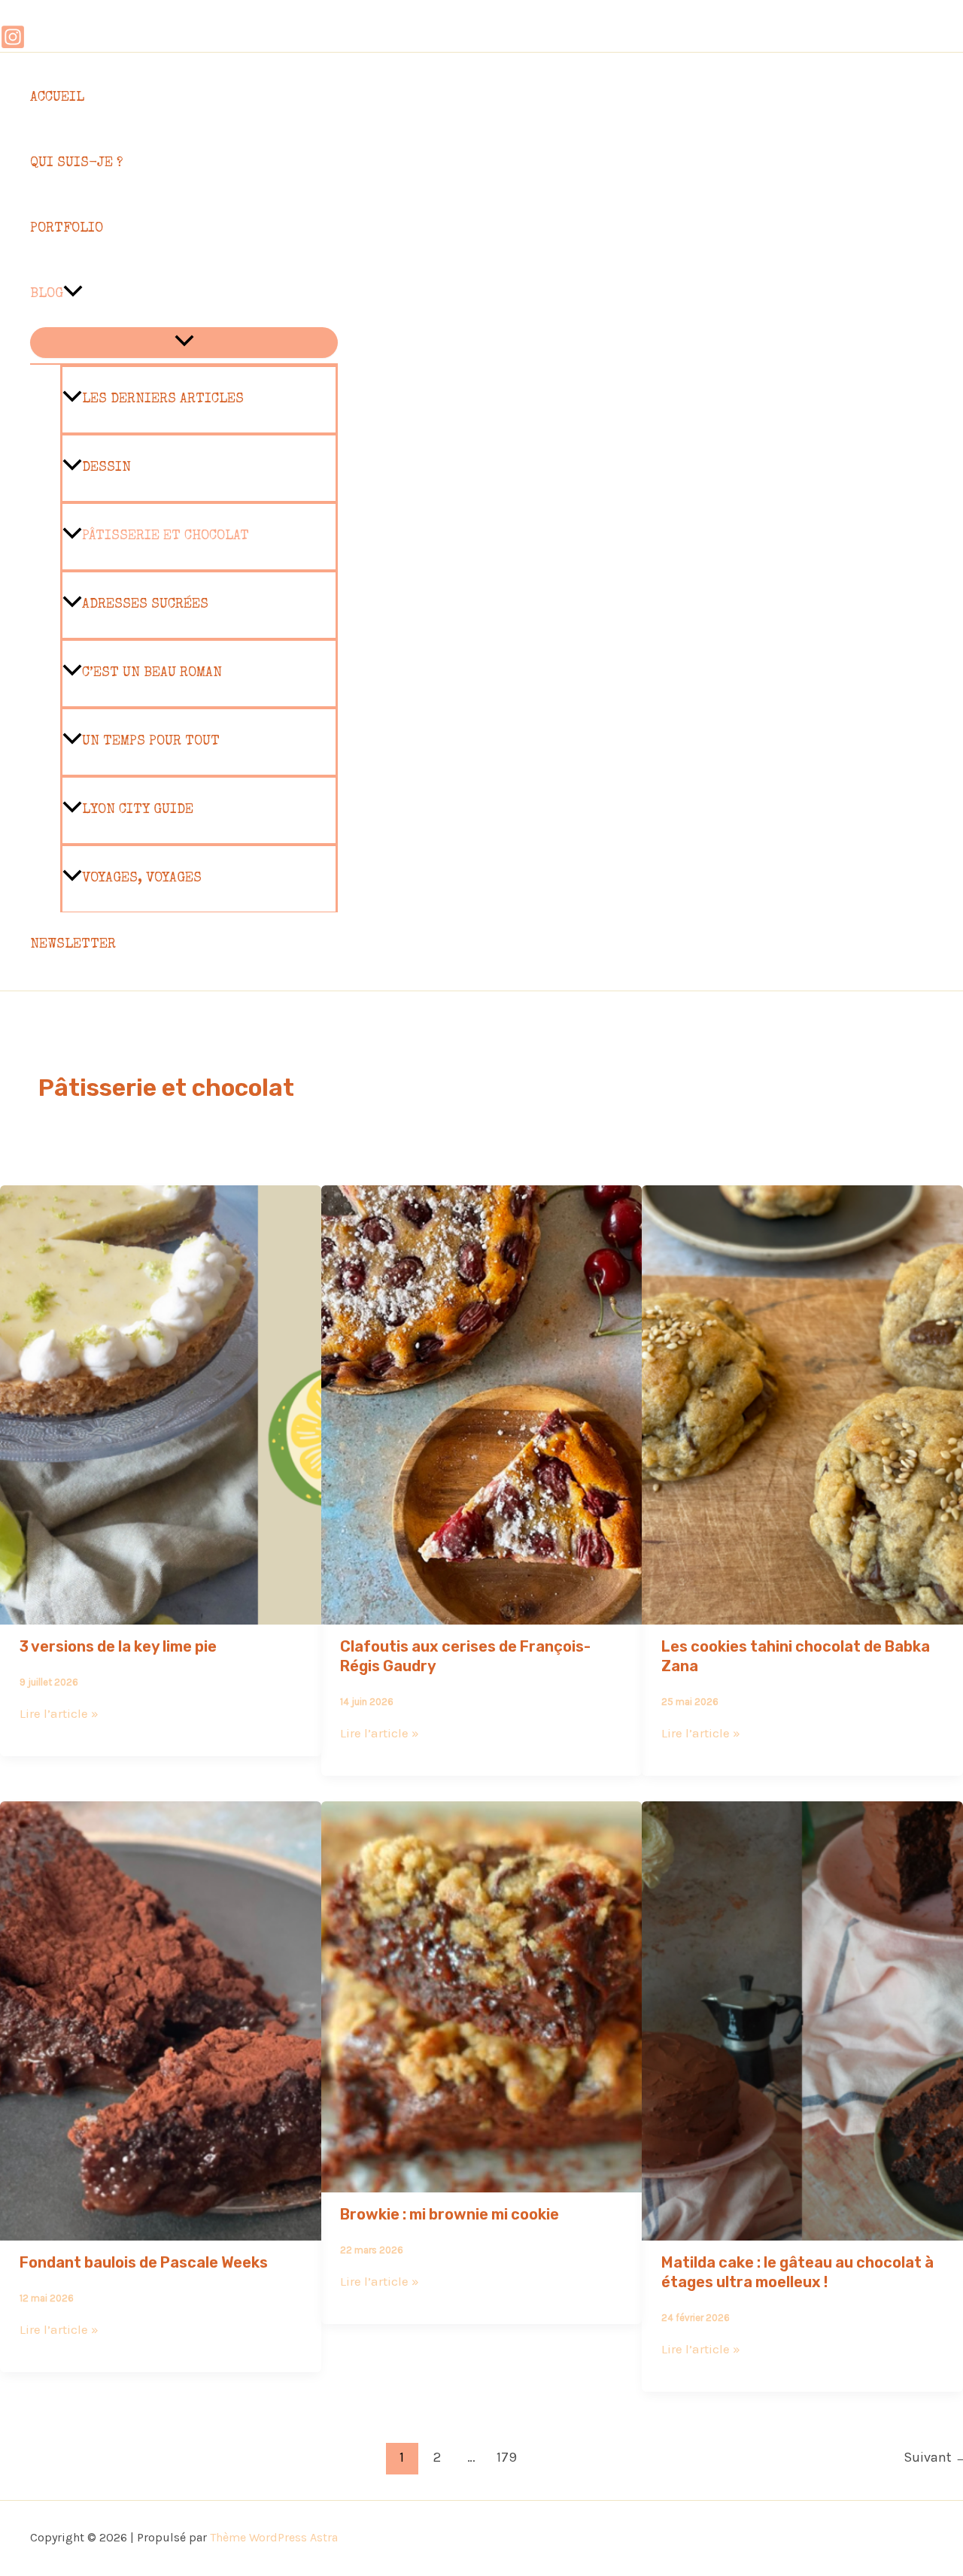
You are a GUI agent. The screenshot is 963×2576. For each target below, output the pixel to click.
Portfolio (67, 229)
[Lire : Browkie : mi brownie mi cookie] (482, 2182)
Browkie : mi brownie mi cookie (450, 2214)
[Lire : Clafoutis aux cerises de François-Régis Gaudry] (482, 1614)
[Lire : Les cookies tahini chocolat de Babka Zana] (802, 1614)
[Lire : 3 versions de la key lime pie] (161, 1614)
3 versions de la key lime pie (118, 1646)
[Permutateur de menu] (184, 343)
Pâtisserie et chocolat (166, 536)
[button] (73, 294)
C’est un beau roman (152, 673)
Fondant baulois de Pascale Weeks (144, 2262)
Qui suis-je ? (76, 163)
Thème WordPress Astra (274, 2537)
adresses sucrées (145, 605)
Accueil (57, 98)
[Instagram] (13, 45)
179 (507, 2457)
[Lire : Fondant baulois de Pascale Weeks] (161, 2230)
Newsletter (73, 945)
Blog (47, 294)
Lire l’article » (59, 1713)
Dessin (106, 468)
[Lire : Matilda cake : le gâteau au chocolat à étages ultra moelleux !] (802, 2230)
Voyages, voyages (142, 878)
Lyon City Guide (138, 810)
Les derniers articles (163, 399)
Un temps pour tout (151, 742)
